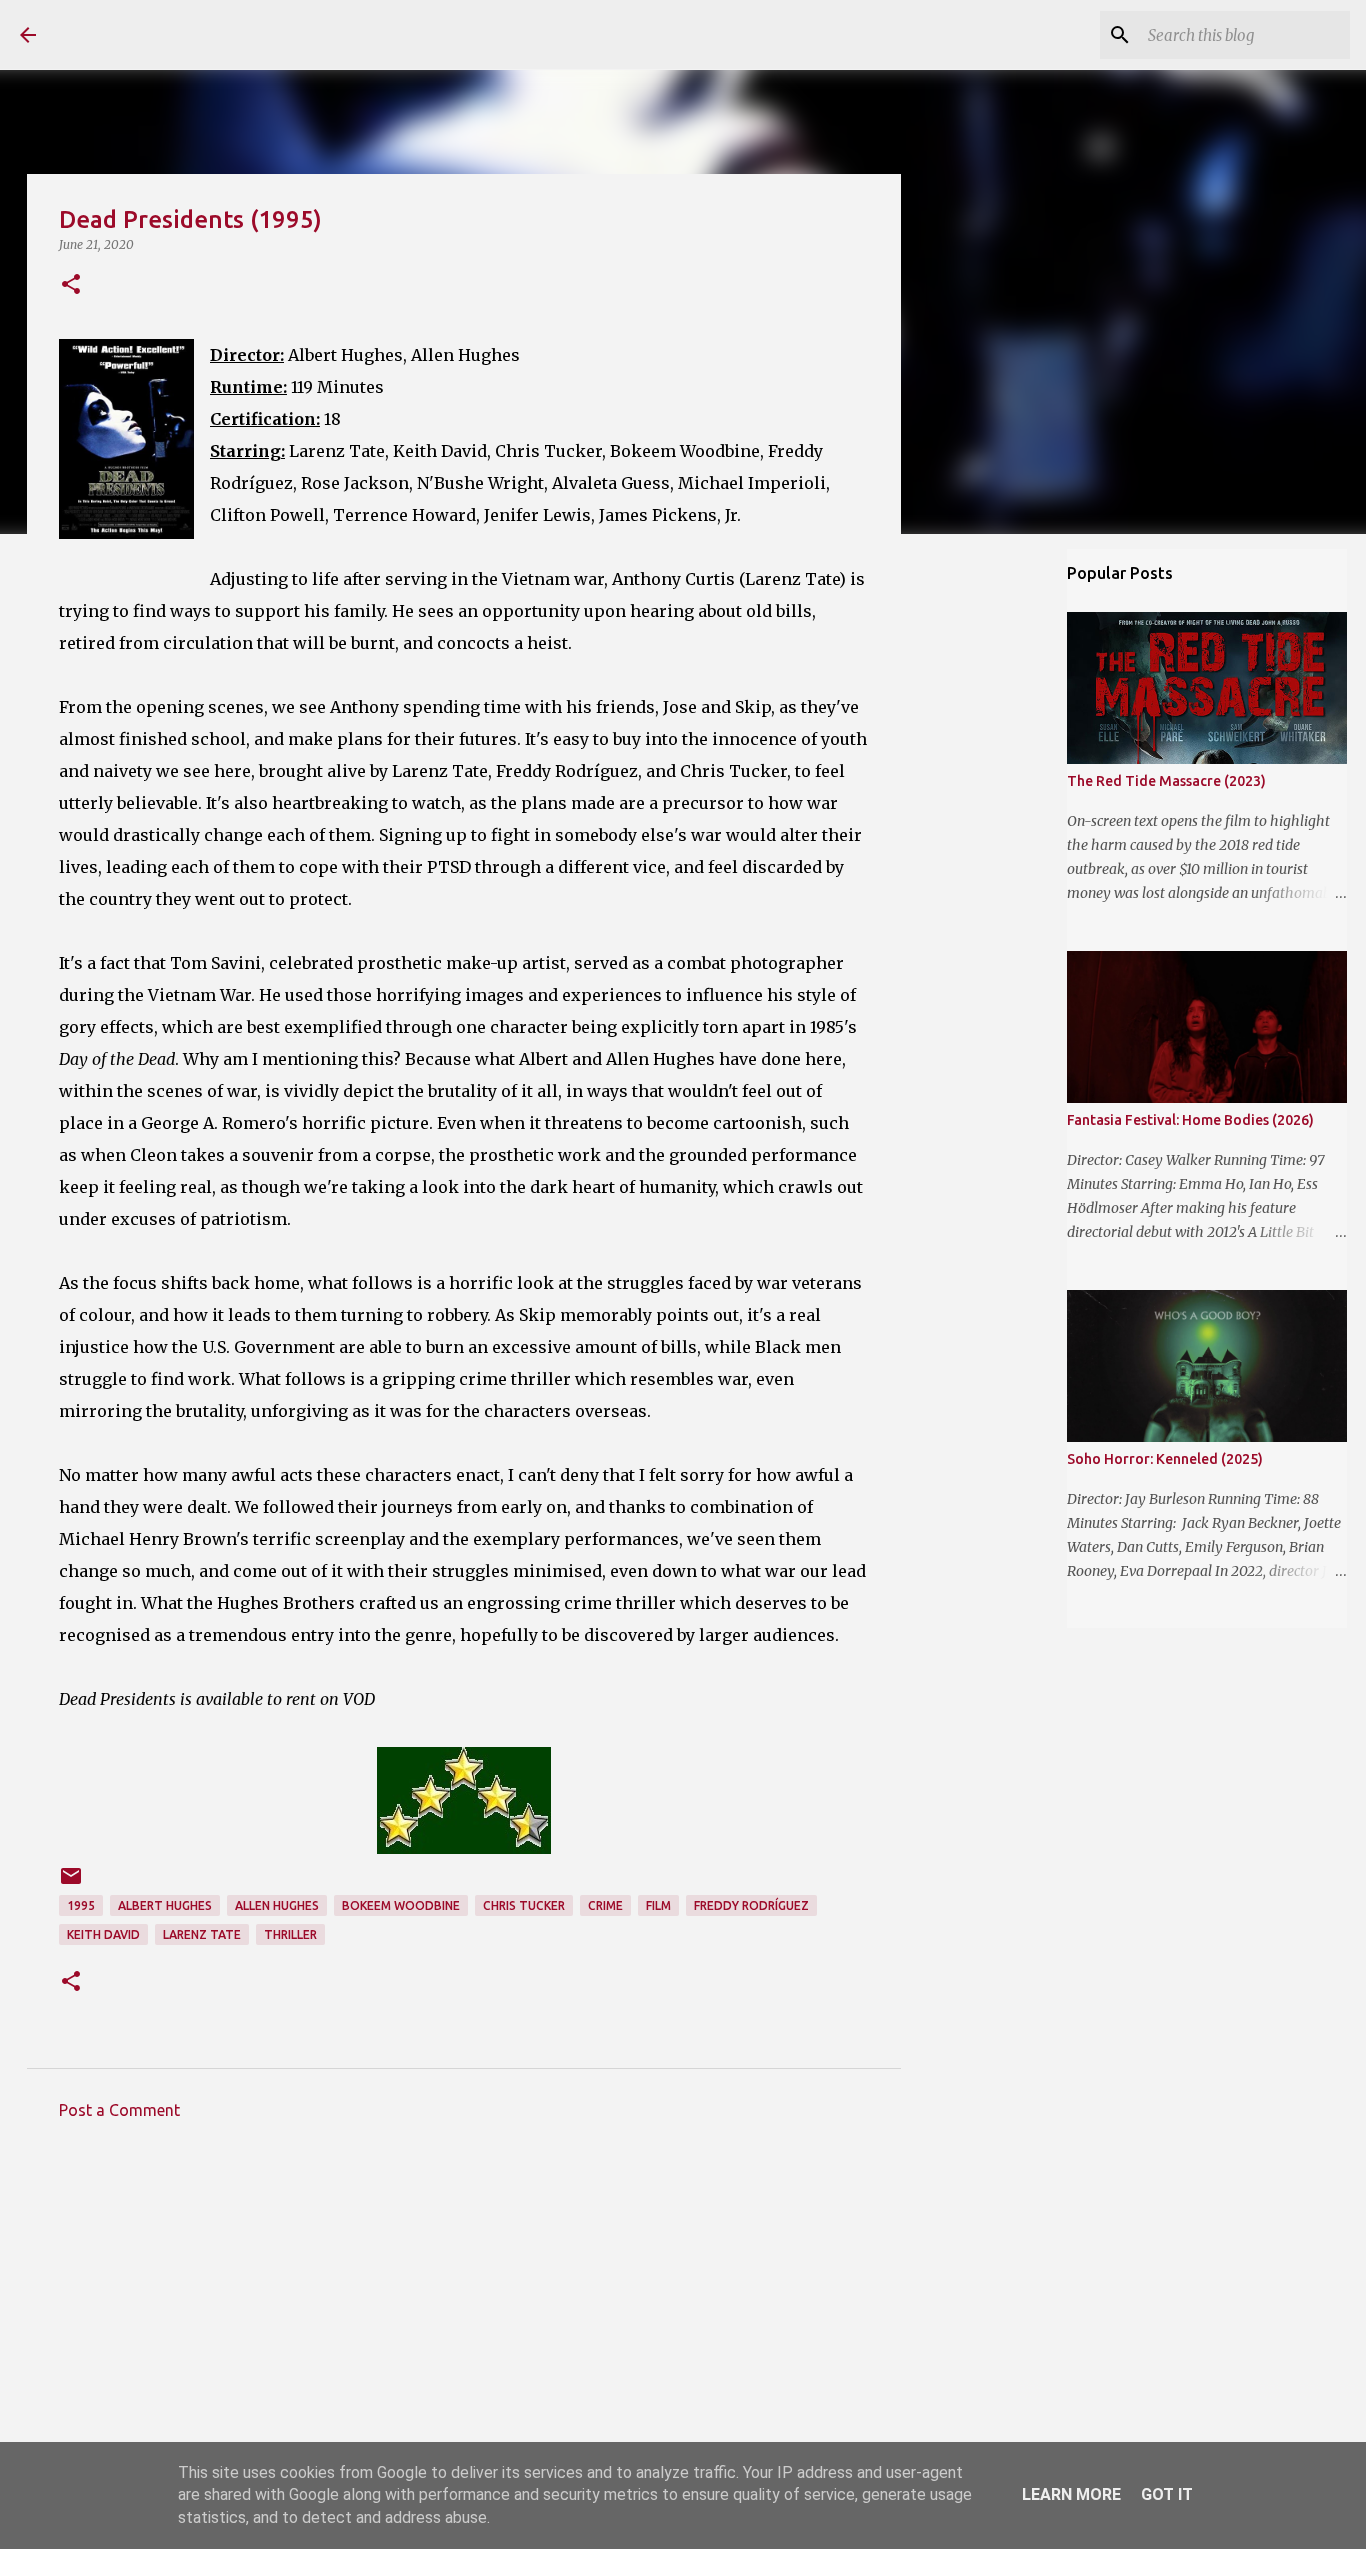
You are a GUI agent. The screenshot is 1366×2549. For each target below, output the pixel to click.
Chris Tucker (524, 1905)
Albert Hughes (165, 1905)
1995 (81, 1905)
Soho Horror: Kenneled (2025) (1165, 1459)
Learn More (1071, 2494)
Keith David (103, 1934)
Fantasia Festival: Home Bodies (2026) (1190, 1120)
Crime (605, 1905)
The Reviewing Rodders (232, 34)
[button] (71, 285)
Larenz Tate (202, 1934)
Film (658, 1905)
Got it (1167, 2494)
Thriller (290, 1934)
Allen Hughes (277, 1905)
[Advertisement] (464, 2321)
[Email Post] (71, 1883)
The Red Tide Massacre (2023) (1166, 781)
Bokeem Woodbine (401, 1905)
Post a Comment (119, 2110)
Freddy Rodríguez (751, 1905)
